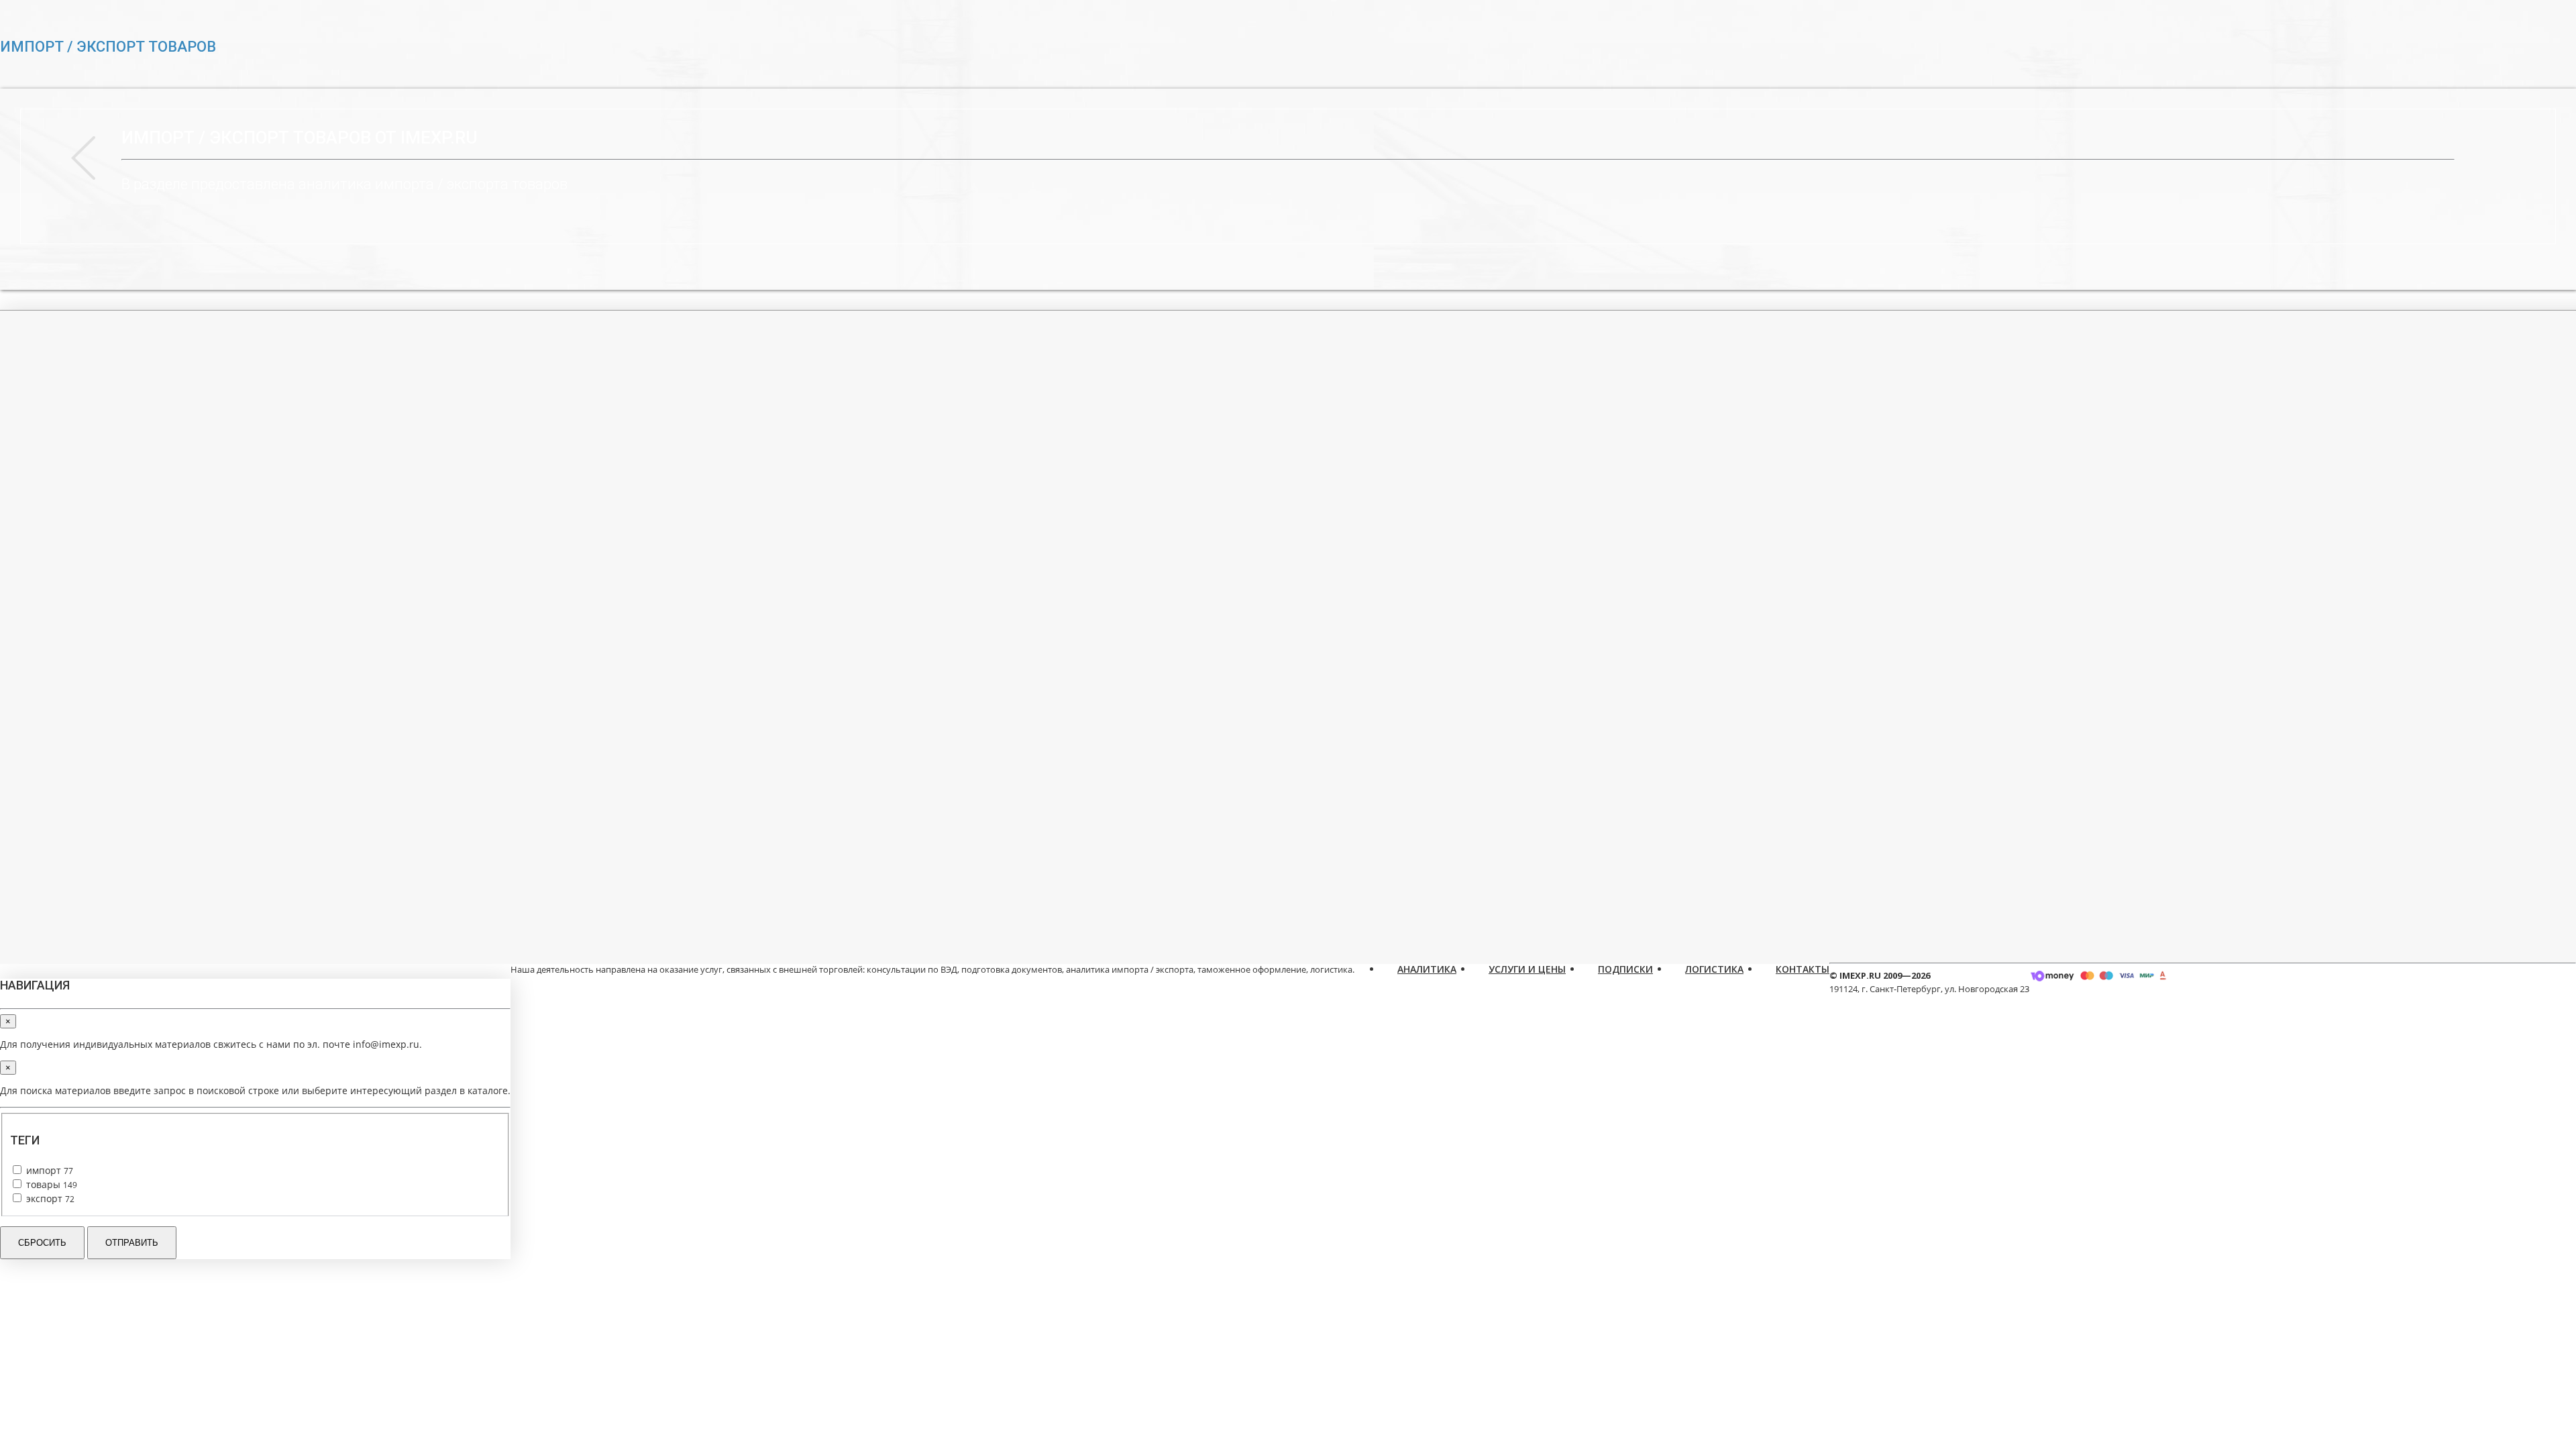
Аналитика (1427, 969)
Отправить (132, 1243)
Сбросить (42, 1243)
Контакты (1803, 969)
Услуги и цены (1527, 969)
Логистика (1714, 969)
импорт (48, 1170)
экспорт (49, 1198)
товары (50, 1184)
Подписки (1625, 969)
